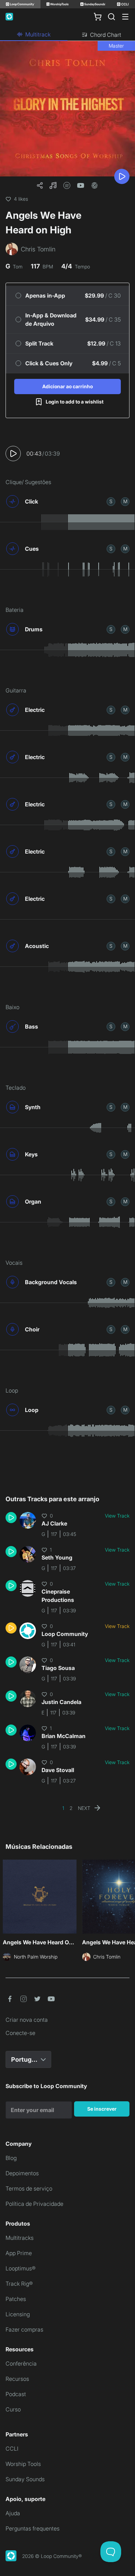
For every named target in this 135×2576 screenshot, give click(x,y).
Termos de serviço (29, 2188)
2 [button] (71, 1808)
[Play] (122, 176)
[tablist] (67, 35)
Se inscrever (102, 2109)
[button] (53, 185)
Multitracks (20, 2238)
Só (111, 501)
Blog (11, 2158)
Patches (16, 2299)
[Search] (111, 17)
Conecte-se (20, 2033)
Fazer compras (24, 2329)
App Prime (19, 2253)
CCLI (12, 2449)
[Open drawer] (125, 17)
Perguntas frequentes (33, 2528)
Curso (13, 2409)
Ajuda (13, 2513)
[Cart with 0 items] (98, 17)
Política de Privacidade (34, 2204)
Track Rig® (19, 2284)
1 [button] (63, 1808)
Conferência (21, 2363)
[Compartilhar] (40, 185)
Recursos (17, 2379)
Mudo (125, 501)
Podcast (16, 2394)
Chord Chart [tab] (106, 35)
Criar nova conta (27, 2020)
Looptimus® (21, 2268)
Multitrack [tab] (38, 34)
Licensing (18, 2314)
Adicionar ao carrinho (67, 386)
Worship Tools (23, 2464)
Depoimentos (22, 2173)
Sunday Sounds (25, 2479)
